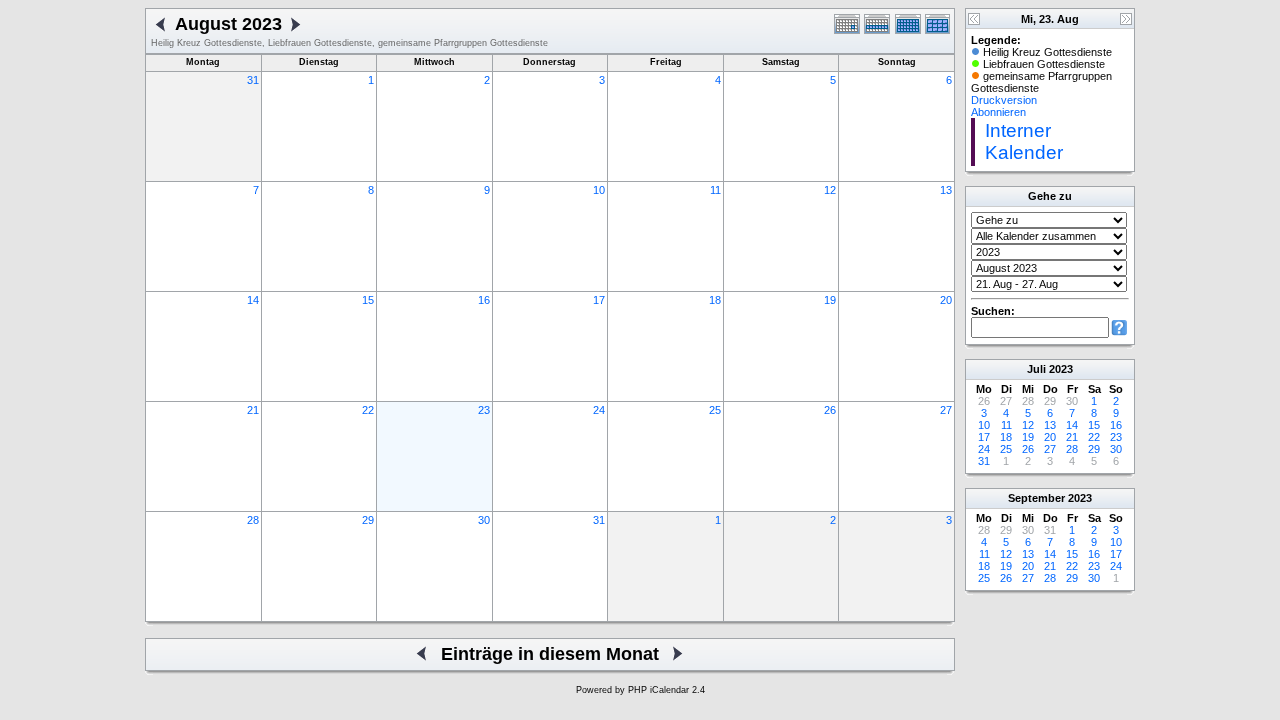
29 (368, 520)
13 (946, 190)
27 (946, 410)
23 (484, 410)
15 (368, 300)
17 (599, 300)
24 (599, 410)
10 (599, 190)
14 (253, 300)
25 (715, 410)
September (1036, 498)
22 (368, 410)
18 (715, 300)
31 (253, 80)
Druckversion (1004, 100)
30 (484, 520)
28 (253, 520)
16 (484, 300)
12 (830, 190)
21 (253, 410)
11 (715, 190)
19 (830, 300)
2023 (1061, 369)
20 (946, 300)
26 (830, 410)
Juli (1036, 369)
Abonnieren (998, 112)
